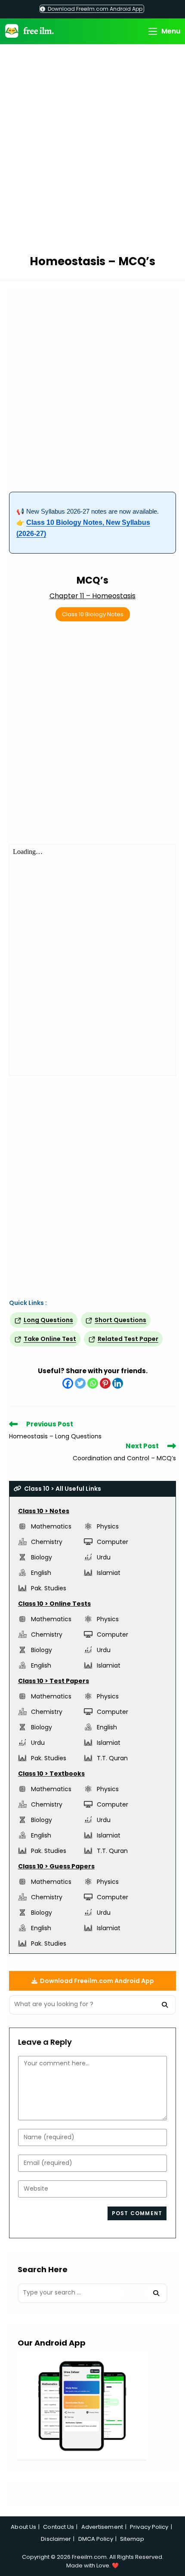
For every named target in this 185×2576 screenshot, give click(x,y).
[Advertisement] (92, 151)
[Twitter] (80, 1383)
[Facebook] (68, 1383)
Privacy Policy (149, 2527)
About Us (23, 2527)
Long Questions (48, 1320)
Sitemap (132, 2539)
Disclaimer (56, 2539)
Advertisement (102, 2527)
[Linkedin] (118, 1383)
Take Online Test (50, 1339)
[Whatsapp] (93, 1383)
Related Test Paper (128, 1339)
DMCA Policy (96, 2539)
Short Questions (120, 1320)
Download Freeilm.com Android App (94, 9)
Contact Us (59, 2527)
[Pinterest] (105, 1383)
